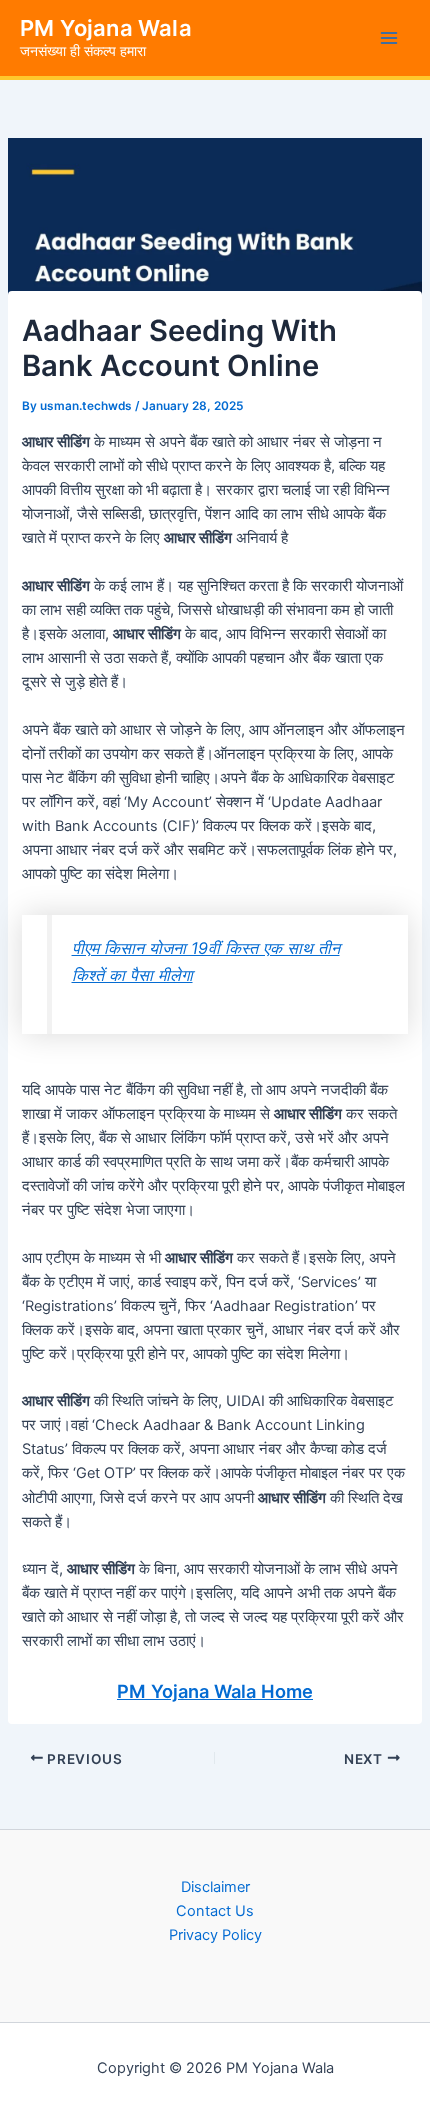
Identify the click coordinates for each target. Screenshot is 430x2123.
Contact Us (215, 1911)
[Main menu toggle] (389, 38)
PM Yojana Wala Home (215, 1691)
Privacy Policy (215, 1935)
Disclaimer (215, 1887)
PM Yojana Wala (106, 28)
